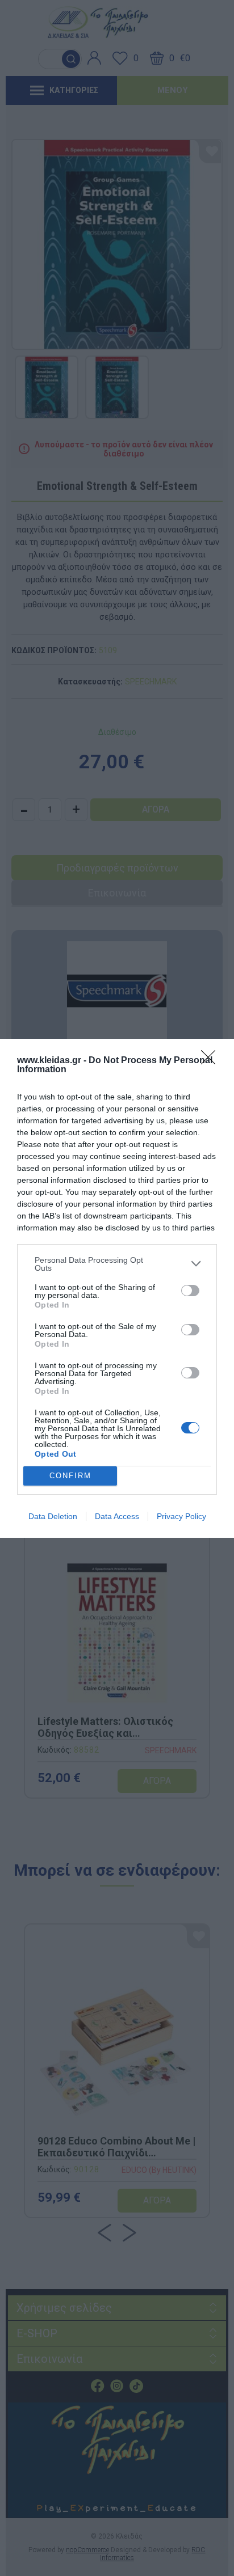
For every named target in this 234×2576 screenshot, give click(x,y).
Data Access (117, 1516)
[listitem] (117, 1264)
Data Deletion (53, 1516)
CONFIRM (70, 1476)
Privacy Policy (181, 1516)
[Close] (212, 1061)
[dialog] (117, 1288)
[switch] (190, 1291)
